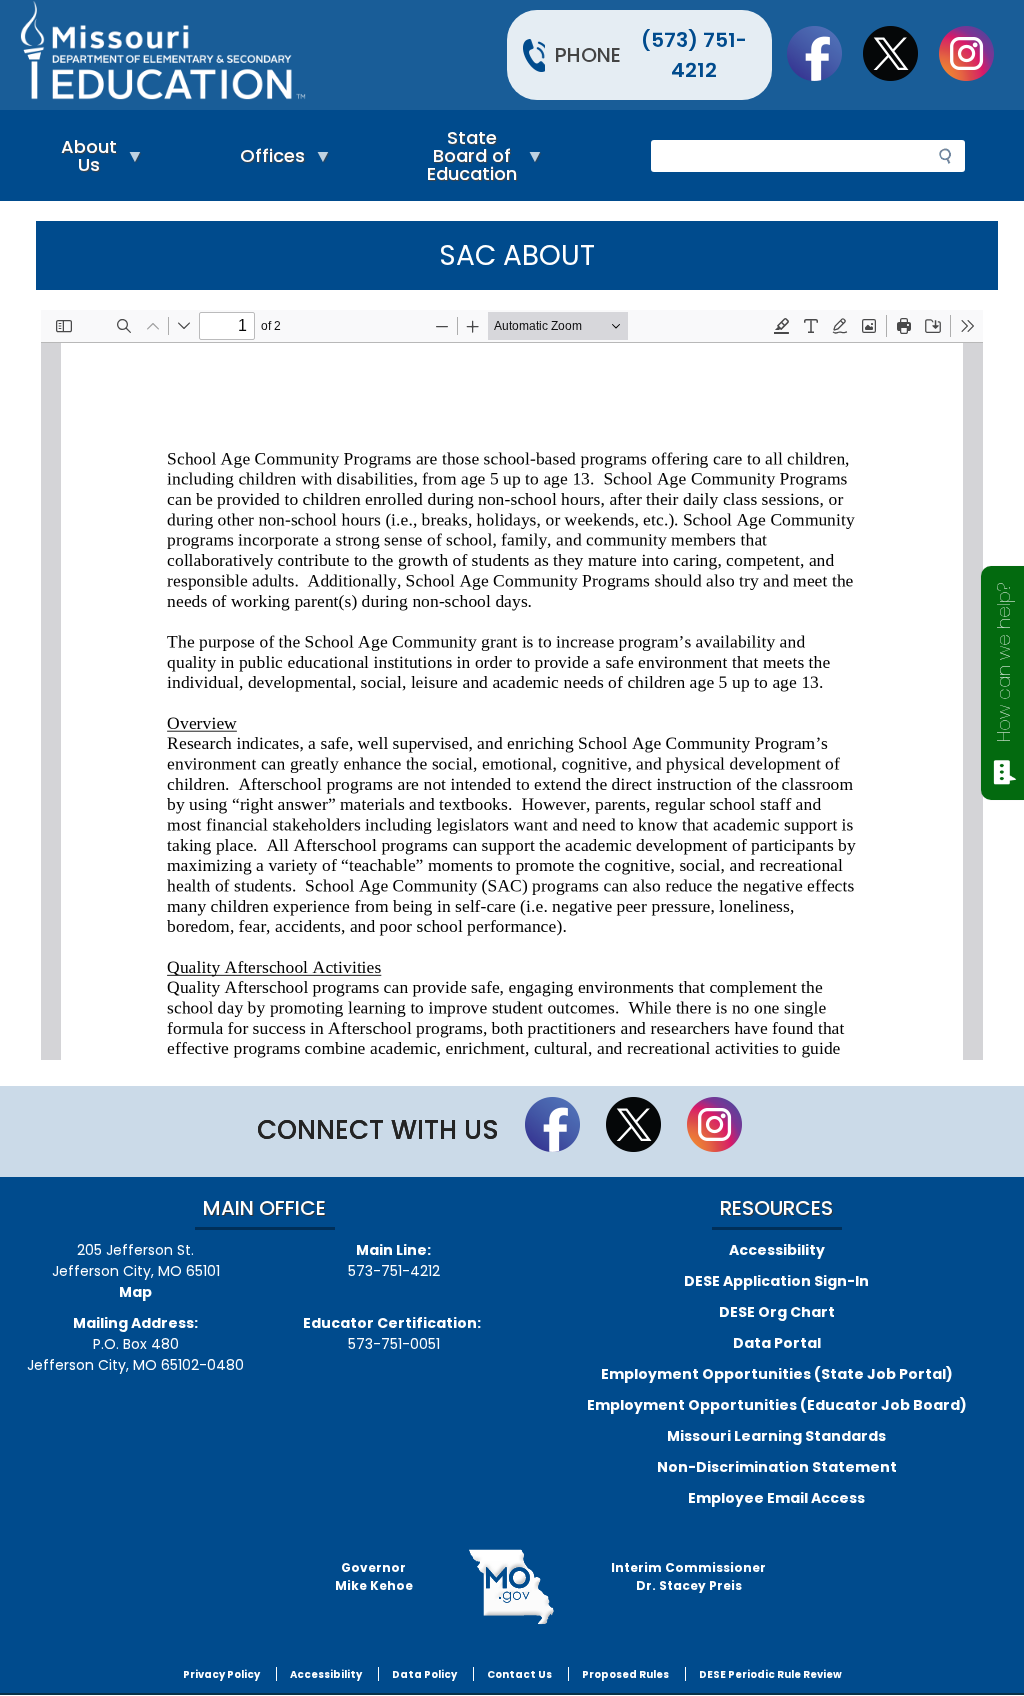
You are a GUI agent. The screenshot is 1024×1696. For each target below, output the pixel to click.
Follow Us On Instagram (976, 53)
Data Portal (777, 1343)
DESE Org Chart (777, 1312)
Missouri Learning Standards (776, 1436)
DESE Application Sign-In (776, 1281)
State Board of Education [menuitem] (467, 160)
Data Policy (424, 1674)
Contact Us (519, 1674)
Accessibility (777, 1250)
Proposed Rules (625, 1674)
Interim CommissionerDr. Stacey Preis (688, 1576)
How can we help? (1003, 662)
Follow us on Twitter (900, 53)
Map (135, 1292)
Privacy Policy (221, 1674)
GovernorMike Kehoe (374, 1576)
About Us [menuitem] (84, 160)
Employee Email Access (776, 1498)
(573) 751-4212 (694, 55)
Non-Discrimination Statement (777, 1467)
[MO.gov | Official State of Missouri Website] (512, 1587)
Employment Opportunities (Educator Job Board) (777, 1405)
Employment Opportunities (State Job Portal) (777, 1374)
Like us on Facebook (824, 53)
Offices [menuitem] (267, 160)
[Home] (263, 55)
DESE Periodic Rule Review (770, 1674)
